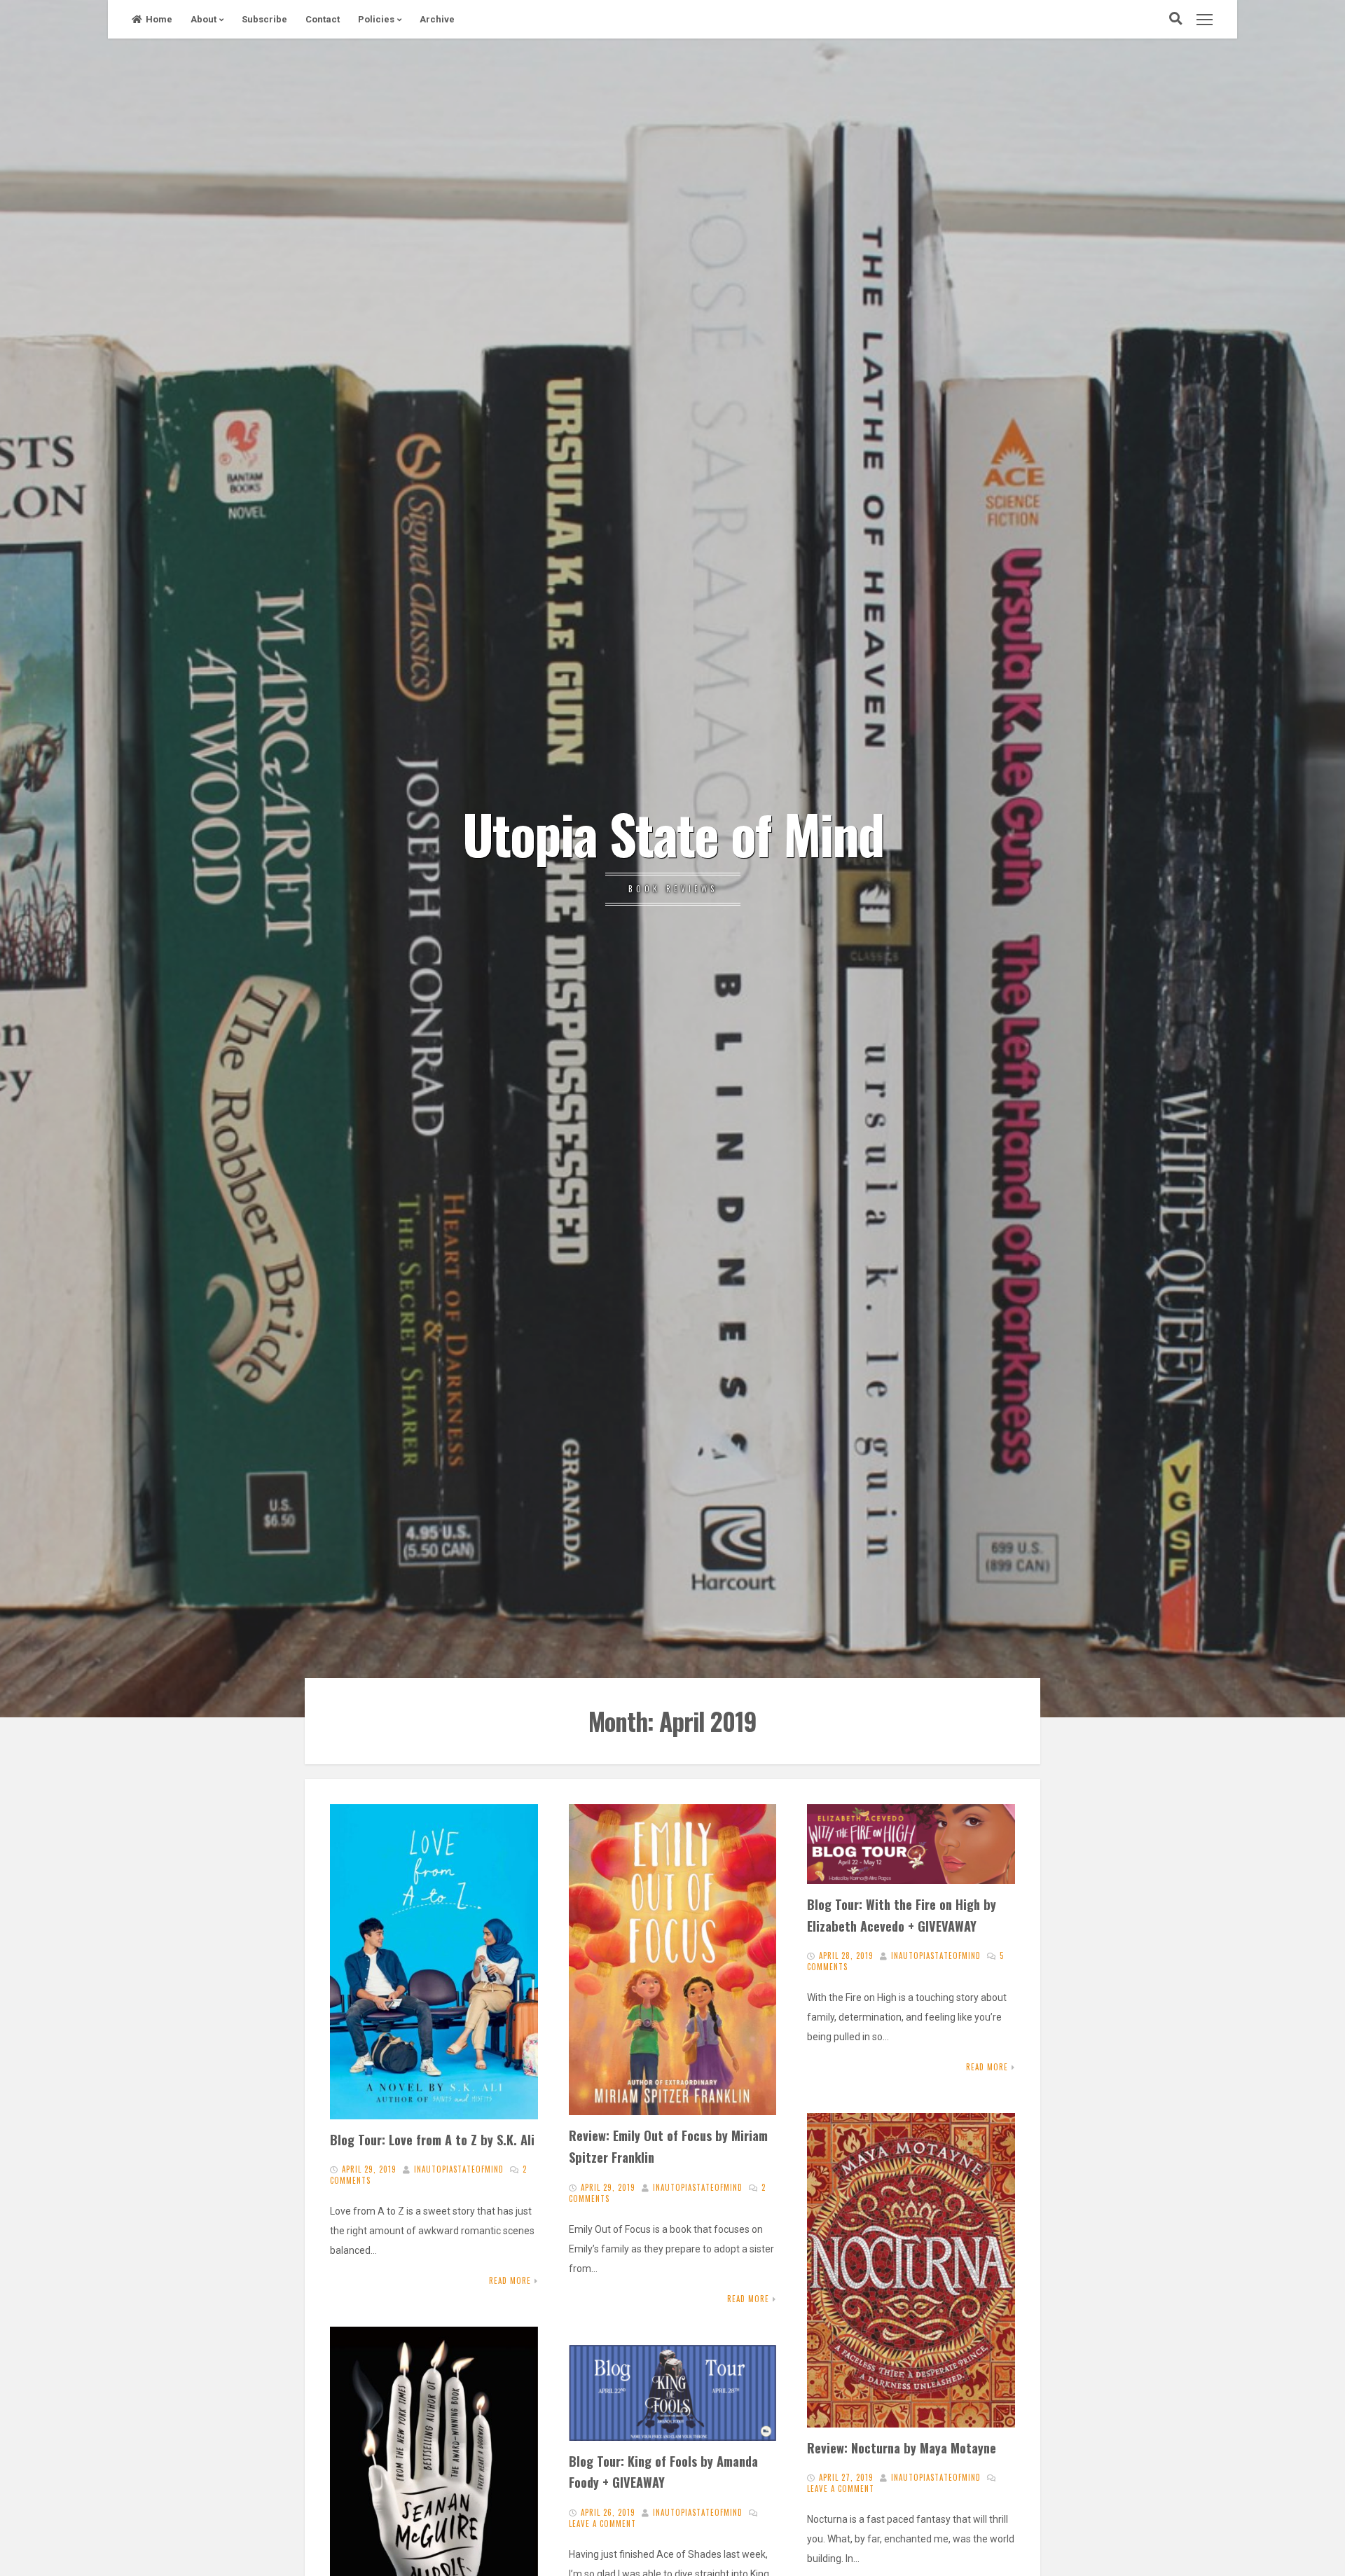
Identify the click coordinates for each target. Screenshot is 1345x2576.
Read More (510, 2280)
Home (159, 19)
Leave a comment (841, 2488)
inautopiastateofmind (459, 2169)
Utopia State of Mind (673, 833)
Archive (437, 19)
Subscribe (264, 19)
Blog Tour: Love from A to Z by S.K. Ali (432, 2139)
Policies (376, 19)
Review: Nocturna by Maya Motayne (902, 2447)
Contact (323, 19)
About (204, 19)
